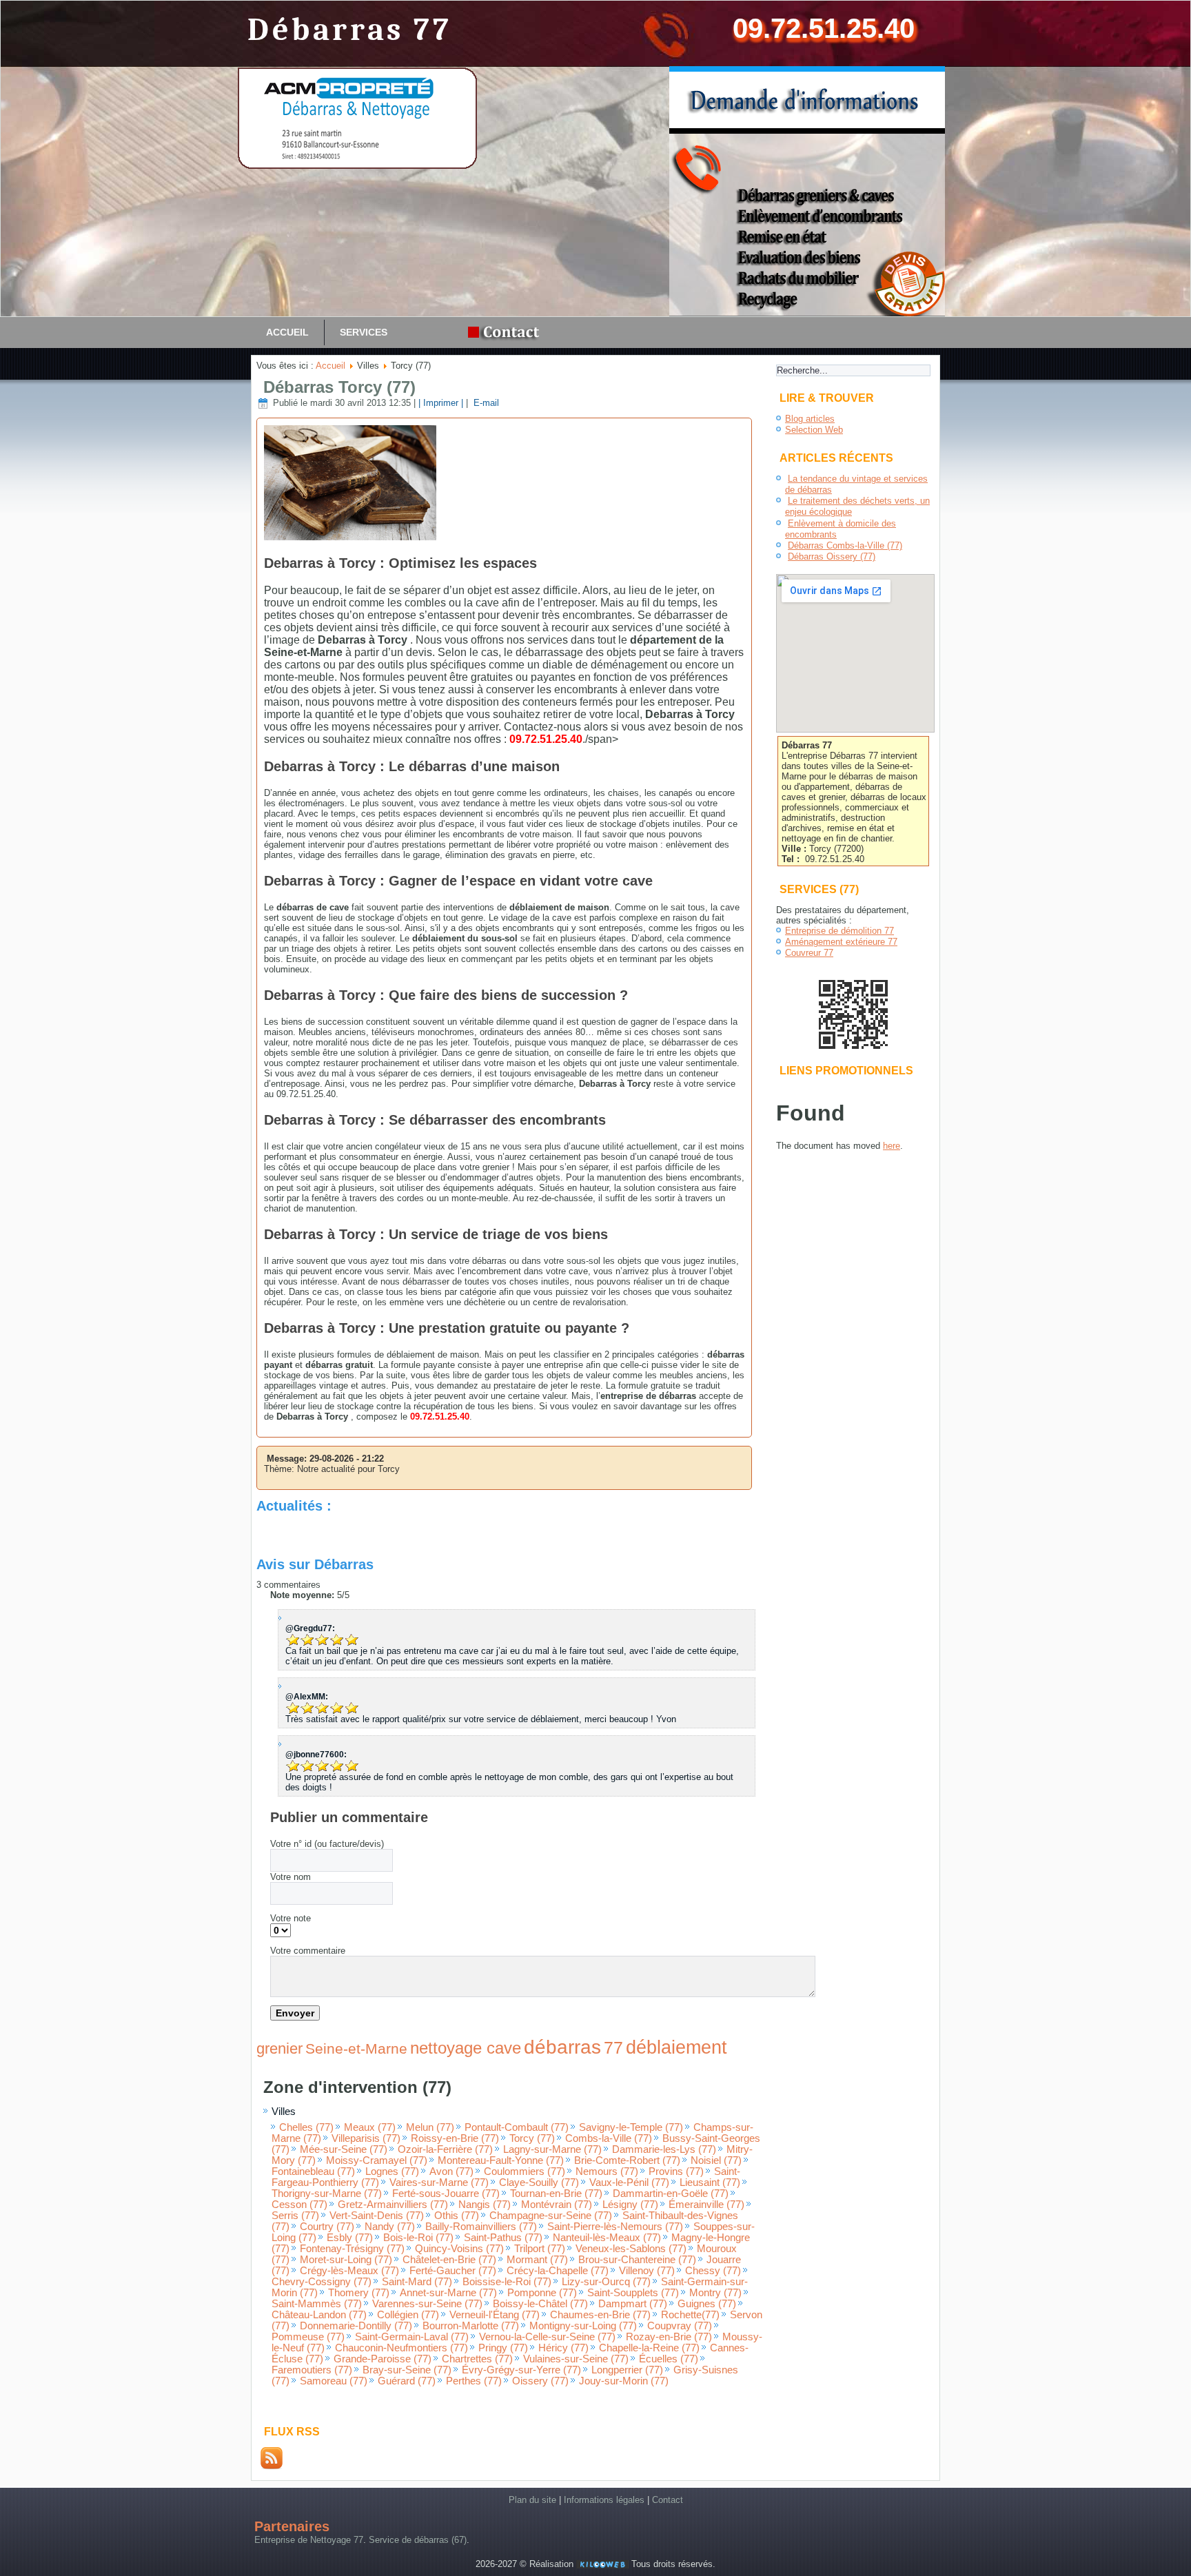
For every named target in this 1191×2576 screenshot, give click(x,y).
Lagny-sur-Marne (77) (552, 2149)
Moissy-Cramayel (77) (377, 2160)
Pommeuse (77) (308, 2337)
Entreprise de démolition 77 (839, 931)
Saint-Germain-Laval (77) (412, 2337)
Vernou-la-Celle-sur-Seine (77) (547, 2337)
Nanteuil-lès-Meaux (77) (607, 2238)
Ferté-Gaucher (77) (453, 2271)
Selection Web (814, 430)
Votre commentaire (308, 1951)
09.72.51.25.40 (824, 28)
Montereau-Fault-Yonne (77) (501, 2160)
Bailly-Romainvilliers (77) (481, 2227)
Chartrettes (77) (477, 2359)
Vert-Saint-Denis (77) (377, 2216)
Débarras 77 (350, 30)
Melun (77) (430, 2127)
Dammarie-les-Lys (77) (664, 2149)
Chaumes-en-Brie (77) (600, 2315)
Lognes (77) (392, 2171)
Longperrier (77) (627, 2370)
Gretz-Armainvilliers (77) (393, 2205)
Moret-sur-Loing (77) (346, 2260)
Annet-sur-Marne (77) (448, 2293)
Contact (668, 2500)
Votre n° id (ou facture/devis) (327, 1844)
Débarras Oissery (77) (832, 556)
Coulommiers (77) (525, 2171)
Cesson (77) (299, 2205)
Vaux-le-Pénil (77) (629, 2183)
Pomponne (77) (542, 2293)
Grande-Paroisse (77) (383, 2359)
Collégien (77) (408, 2315)
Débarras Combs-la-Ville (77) (845, 545)
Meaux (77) (370, 2127)
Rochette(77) (690, 2315)
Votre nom (291, 1877)
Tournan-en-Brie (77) (556, 2194)
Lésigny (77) (630, 2205)
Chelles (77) (306, 2127)
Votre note (291, 1918)
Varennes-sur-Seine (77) (427, 2304)
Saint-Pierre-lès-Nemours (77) (615, 2227)
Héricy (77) (563, 2348)
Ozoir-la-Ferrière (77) (445, 2149)
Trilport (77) (540, 2249)
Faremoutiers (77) (312, 2370)
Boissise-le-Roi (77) (507, 2282)
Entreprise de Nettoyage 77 (309, 2540)
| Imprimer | (441, 403)
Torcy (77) (532, 2138)
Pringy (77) (503, 2348)
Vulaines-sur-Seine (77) (576, 2359)
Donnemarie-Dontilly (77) (356, 2326)
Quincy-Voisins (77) (459, 2249)
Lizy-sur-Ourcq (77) (606, 2282)
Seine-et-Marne (356, 2048)
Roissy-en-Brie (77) (455, 2138)
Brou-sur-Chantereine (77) (637, 2260)
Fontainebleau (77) (313, 2171)
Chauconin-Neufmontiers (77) (401, 2348)
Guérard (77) (407, 2381)
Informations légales (604, 2500)
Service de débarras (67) (418, 2540)
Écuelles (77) (669, 2359)
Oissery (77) (540, 2381)
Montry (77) (715, 2293)
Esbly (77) (350, 2238)
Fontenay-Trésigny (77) (352, 2249)
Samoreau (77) (334, 2381)
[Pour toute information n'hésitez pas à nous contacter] (507, 333)
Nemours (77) (607, 2171)
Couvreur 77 (809, 953)
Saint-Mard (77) (417, 2282)
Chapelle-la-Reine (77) (649, 2348)
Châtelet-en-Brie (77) (449, 2260)
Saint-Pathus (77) (503, 2238)
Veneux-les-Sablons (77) (631, 2249)
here (892, 1146)
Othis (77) (457, 2216)
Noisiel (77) (716, 2160)
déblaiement (676, 2047)
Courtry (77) (327, 2227)
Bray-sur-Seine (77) (407, 2370)
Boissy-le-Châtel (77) (540, 2304)
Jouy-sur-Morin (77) (624, 2381)
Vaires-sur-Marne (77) (439, 2183)
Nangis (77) (485, 2205)
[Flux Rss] (272, 2466)
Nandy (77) (390, 2227)
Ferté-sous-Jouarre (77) (446, 2194)
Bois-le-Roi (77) (418, 2238)
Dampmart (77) (633, 2304)
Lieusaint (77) (710, 2183)
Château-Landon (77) (319, 2315)
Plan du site (532, 2500)
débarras (562, 2047)
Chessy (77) (713, 2271)
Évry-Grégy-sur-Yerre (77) (521, 2370)
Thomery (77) (359, 2293)
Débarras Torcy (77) (339, 387)
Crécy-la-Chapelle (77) (558, 2271)
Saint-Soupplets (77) (633, 2293)
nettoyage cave (466, 2048)
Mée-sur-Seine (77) (344, 2149)
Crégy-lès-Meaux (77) (349, 2271)
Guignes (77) (707, 2304)
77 (613, 2047)
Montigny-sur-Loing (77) (583, 2326)
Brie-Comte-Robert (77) (627, 2160)
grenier (279, 2048)
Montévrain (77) (557, 2205)
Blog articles (810, 419)
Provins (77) (676, 2171)
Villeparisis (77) (366, 2138)
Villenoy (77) (647, 2271)
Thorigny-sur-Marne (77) (327, 2194)
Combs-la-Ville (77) (609, 2138)
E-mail (485, 403)
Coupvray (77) (680, 2326)
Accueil (287, 332)
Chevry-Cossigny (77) (322, 2282)
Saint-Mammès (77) (317, 2304)
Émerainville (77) (706, 2205)
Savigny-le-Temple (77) (631, 2127)
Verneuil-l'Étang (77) (495, 2315)
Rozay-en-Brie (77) (669, 2337)
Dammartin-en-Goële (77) (671, 2194)
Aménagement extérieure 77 (841, 942)
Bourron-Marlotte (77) (471, 2326)
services (364, 332)
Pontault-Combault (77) (517, 2127)
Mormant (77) (537, 2260)
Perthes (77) (474, 2381)
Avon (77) (451, 2171)
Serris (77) (295, 2216)
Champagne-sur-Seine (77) (551, 2216)
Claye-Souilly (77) (539, 2183)
